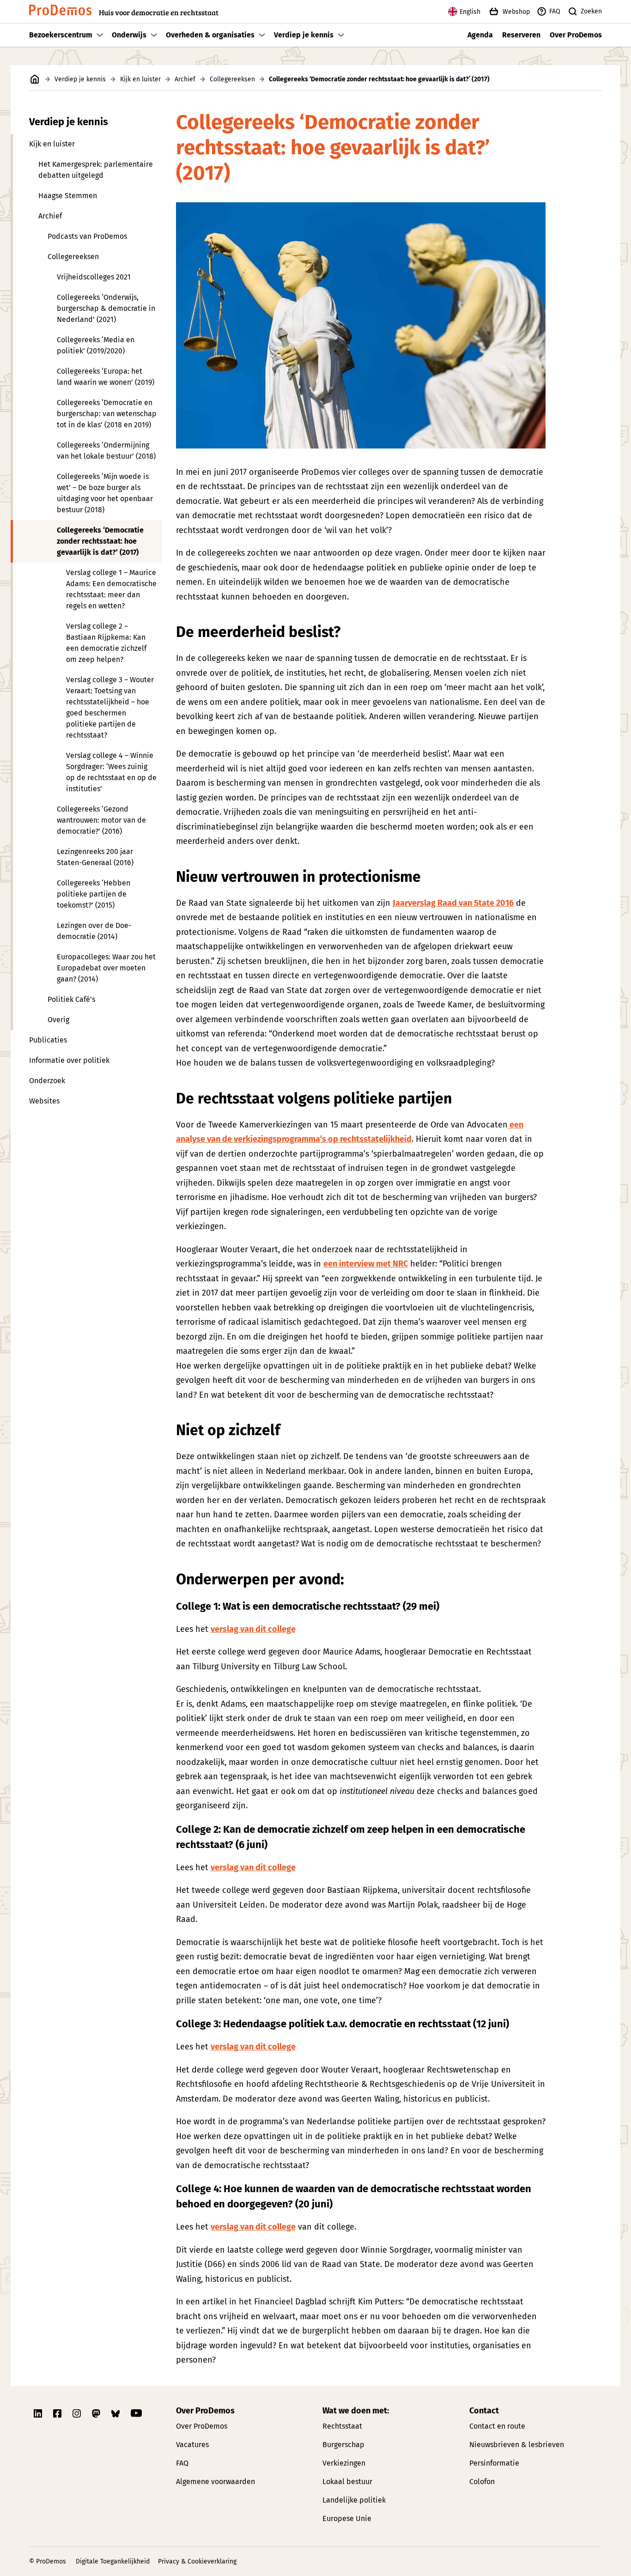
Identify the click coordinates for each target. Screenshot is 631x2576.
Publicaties (48, 1040)
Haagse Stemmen (68, 196)
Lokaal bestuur (347, 2482)
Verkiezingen (344, 2463)
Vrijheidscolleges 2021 (94, 277)
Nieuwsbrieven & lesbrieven (517, 2445)
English (470, 12)
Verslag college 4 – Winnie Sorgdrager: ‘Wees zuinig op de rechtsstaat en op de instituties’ (111, 772)
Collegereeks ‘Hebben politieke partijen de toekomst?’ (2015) (94, 894)
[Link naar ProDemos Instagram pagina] (78, 2413)
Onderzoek (47, 1081)
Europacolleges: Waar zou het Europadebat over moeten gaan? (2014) (106, 968)
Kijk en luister (140, 79)
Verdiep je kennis (304, 35)
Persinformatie (494, 2463)
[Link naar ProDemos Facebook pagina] (58, 2413)
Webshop (516, 12)
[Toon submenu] (100, 35)
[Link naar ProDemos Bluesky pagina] (116, 2413)
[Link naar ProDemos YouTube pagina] (136, 2413)
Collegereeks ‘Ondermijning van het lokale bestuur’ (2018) (106, 451)
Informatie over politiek (69, 1060)
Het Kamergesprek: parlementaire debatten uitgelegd (96, 170)
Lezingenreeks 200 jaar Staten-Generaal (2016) (95, 857)
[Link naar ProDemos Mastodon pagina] (97, 2413)
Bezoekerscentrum (61, 35)
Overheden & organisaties (210, 35)
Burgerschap (343, 2445)
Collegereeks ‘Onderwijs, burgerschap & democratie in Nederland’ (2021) (106, 308)
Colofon (482, 2482)
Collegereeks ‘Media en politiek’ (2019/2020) (96, 345)
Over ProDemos (576, 35)
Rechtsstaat (342, 2426)
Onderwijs (129, 35)
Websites (44, 1101)
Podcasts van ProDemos (87, 236)
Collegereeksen (232, 79)
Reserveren (521, 35)
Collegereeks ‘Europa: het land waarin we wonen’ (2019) (106, 377)
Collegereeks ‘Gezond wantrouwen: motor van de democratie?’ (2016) (101, 820)
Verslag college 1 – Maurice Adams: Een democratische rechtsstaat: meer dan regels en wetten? (111, 589)
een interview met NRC (366, 1264)
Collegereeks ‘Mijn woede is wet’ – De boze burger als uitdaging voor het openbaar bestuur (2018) (105, 493)
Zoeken (591, 11)
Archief (185, 79)
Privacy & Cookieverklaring (197, 2561)
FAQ (555, 11)
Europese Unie (347, 2518)
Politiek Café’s (71, 999)
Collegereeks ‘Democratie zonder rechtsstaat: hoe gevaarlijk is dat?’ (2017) (100, 541)
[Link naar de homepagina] (35, 79)
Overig (58, 1020)
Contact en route (497, 2426)
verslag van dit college (253, 1629)
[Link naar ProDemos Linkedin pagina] (39, 2413)
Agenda (480, 35)
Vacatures (192, 2445)
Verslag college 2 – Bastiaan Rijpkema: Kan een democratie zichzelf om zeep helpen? (106, 643)
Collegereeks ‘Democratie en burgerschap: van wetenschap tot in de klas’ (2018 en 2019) (107, 414)
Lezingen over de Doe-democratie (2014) (94, 931)
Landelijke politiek (354, 2500)
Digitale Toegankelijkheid (113, 2561)
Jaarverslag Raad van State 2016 (453, 903)
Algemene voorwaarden (215, 2482)
